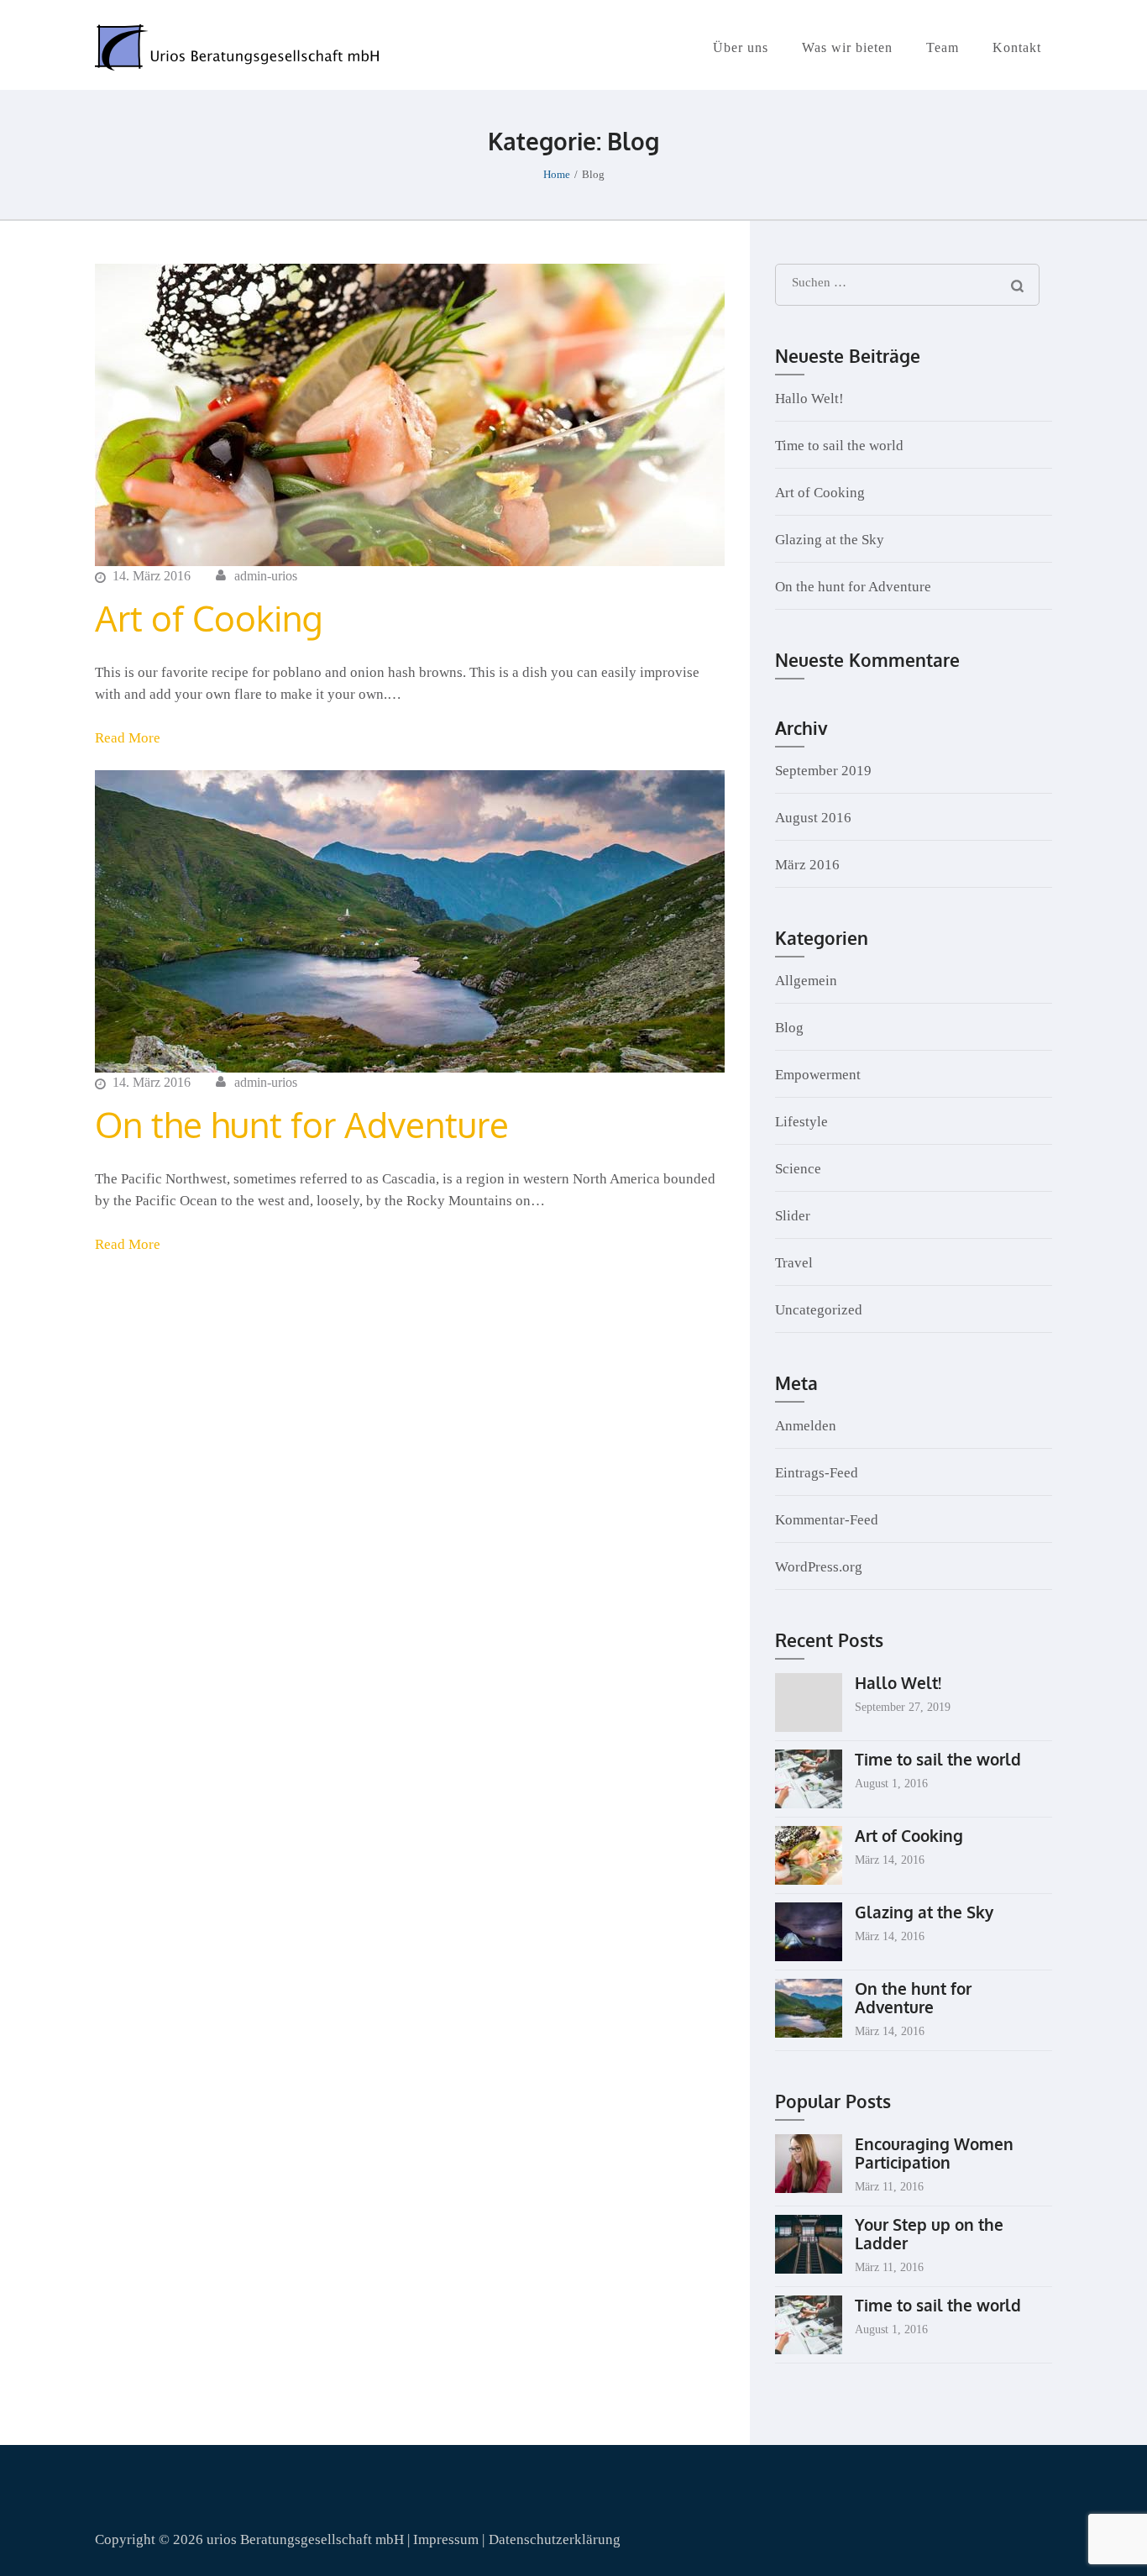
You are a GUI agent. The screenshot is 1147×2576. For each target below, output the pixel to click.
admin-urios (266, 576)
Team (943, 47)
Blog (789, 1028)
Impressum (448, 2539)
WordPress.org (819, 1567)
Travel (794, 1263)
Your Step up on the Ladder (929, 2233)
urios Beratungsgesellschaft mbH (305, 2539)
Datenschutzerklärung (555, 2539)
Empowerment (818, 1075)
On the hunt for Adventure (302, 1124)
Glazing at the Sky (830, 540)
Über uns (741, 47)
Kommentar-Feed (827, 1520)
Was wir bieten (847, 47)
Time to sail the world (839, 446)
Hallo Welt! (809, 399)
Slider (793, 1216)
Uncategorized (819, 1310)
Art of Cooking (209, 618)
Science (798, 1169)
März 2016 (807, 865)
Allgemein (806, 981)
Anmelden (806, 1426)
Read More (128, 738)
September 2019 (823, 771)
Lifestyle (801, 1122)
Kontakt (1017, 47)
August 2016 (813, 818)
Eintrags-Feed (817, 1473)
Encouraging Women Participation (934, 2153)
